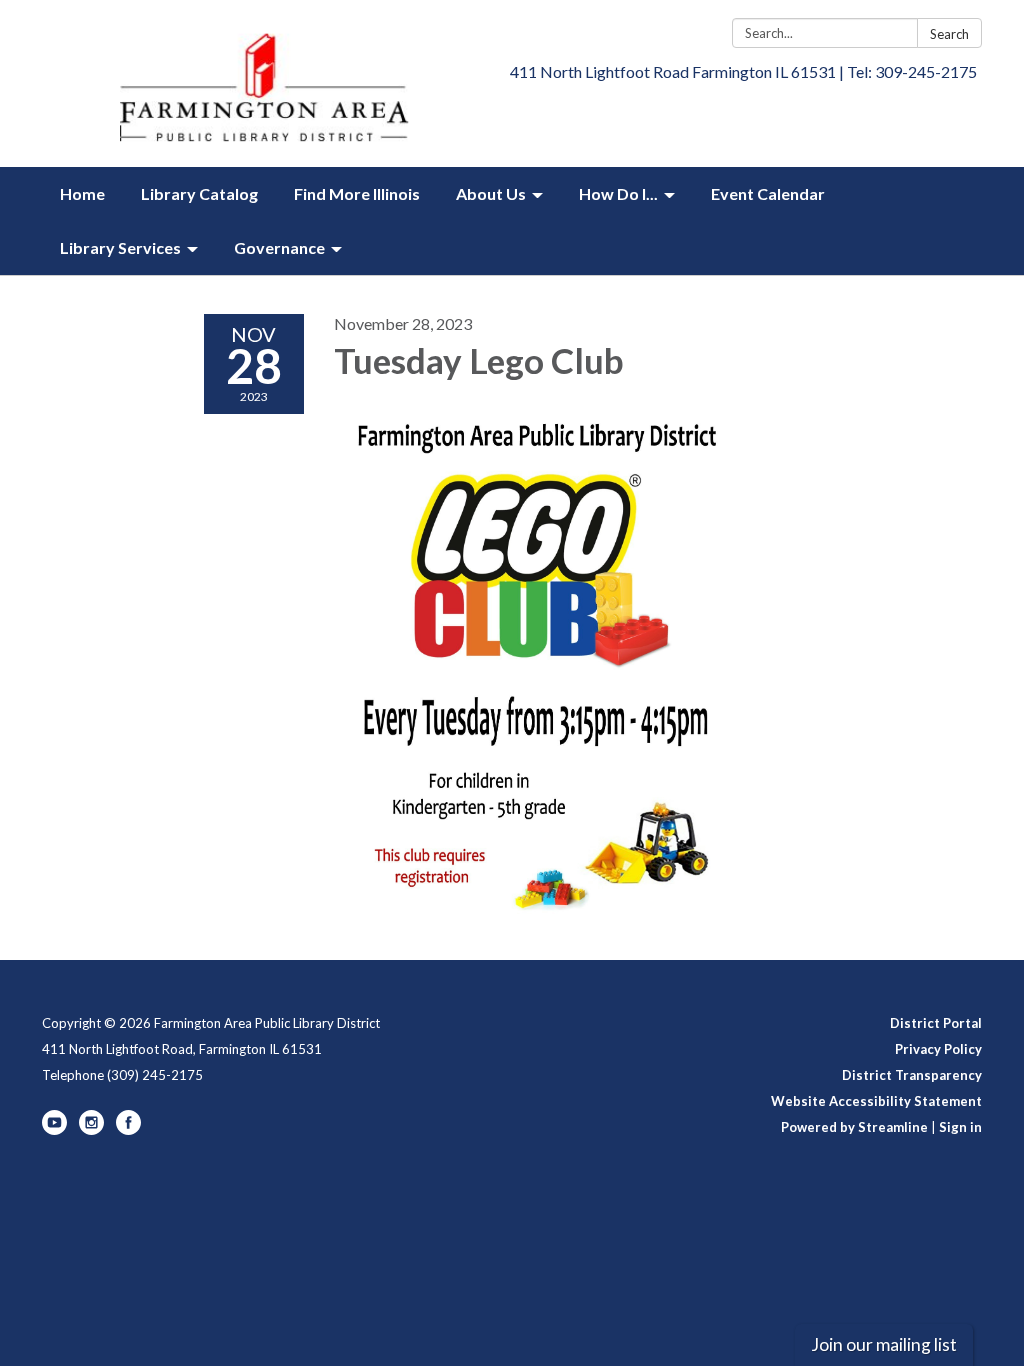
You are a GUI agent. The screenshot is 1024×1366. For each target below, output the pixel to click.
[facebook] (128, 1130)
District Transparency (912, 1075)
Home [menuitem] (82, 193)
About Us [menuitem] (491, 193)
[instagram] (91, 1130)
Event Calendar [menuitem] (768, 193)
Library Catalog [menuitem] (199, 193)
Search (949, 34)
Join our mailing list (884, 1344)
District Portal (936, 1023)
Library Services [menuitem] (120, 247)
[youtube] (54, 1130)
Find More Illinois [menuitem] (357, 193)
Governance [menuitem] (279, 247)
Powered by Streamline (854, 1127)
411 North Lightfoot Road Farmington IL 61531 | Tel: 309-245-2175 (743, 71)
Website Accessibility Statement (876, 1101)
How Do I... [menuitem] (618, 193)
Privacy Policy (938, 1049)
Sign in (960, 1127)
